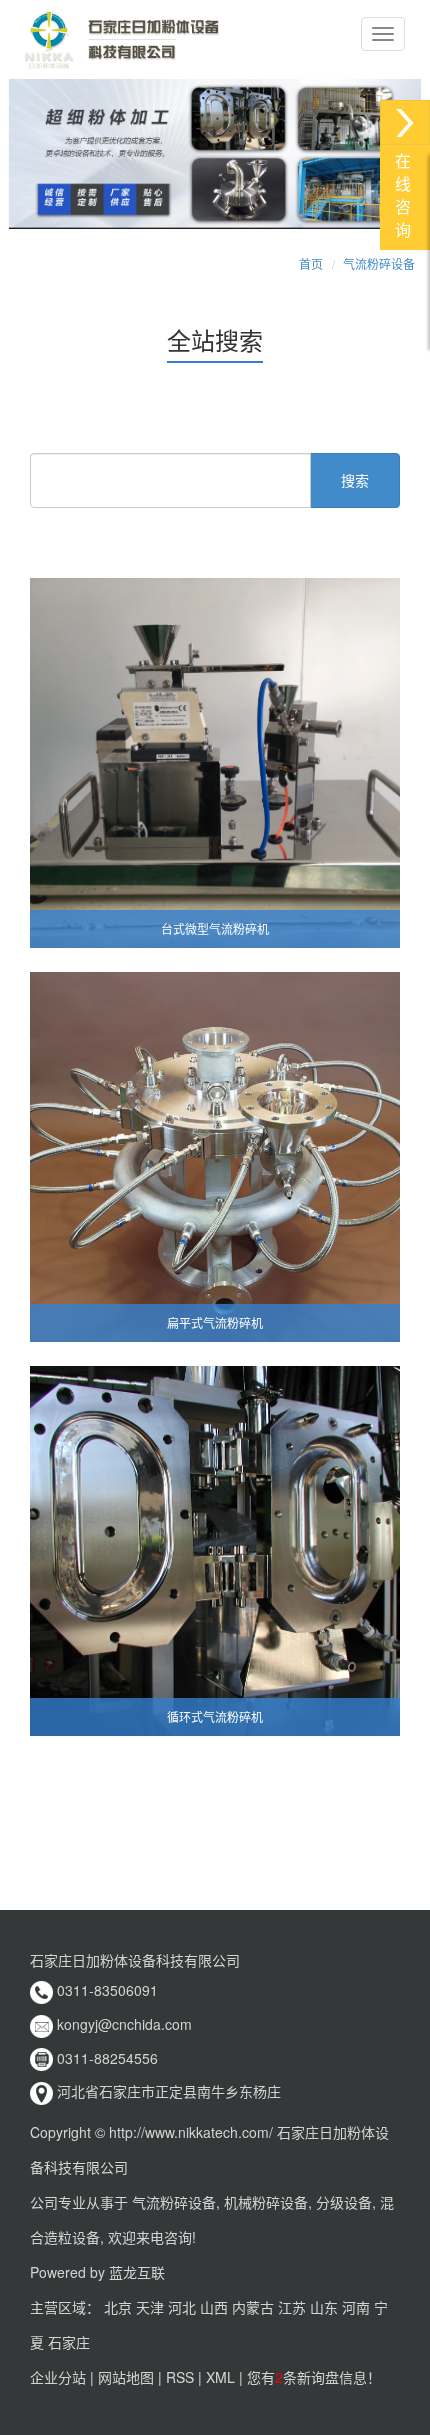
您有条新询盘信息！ (314, 2377)
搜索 (355, 480)
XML (220, 2377)
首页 (311, 263)
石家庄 (69, 2342)
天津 (150, 2307)
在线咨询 (403, 195)
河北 (182, 2307)
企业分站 (58, 2377)
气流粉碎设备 (379, 263)
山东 (324, 2307)
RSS (180, 2377)
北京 (118, 2307)
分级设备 (344, 2202)
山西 (214, 2307)
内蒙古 (253, 2307)
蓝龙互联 (137, 2272)
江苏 (292, 2307)
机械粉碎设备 (266, 2202)
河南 (356, 2307)
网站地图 (126, 2377)
